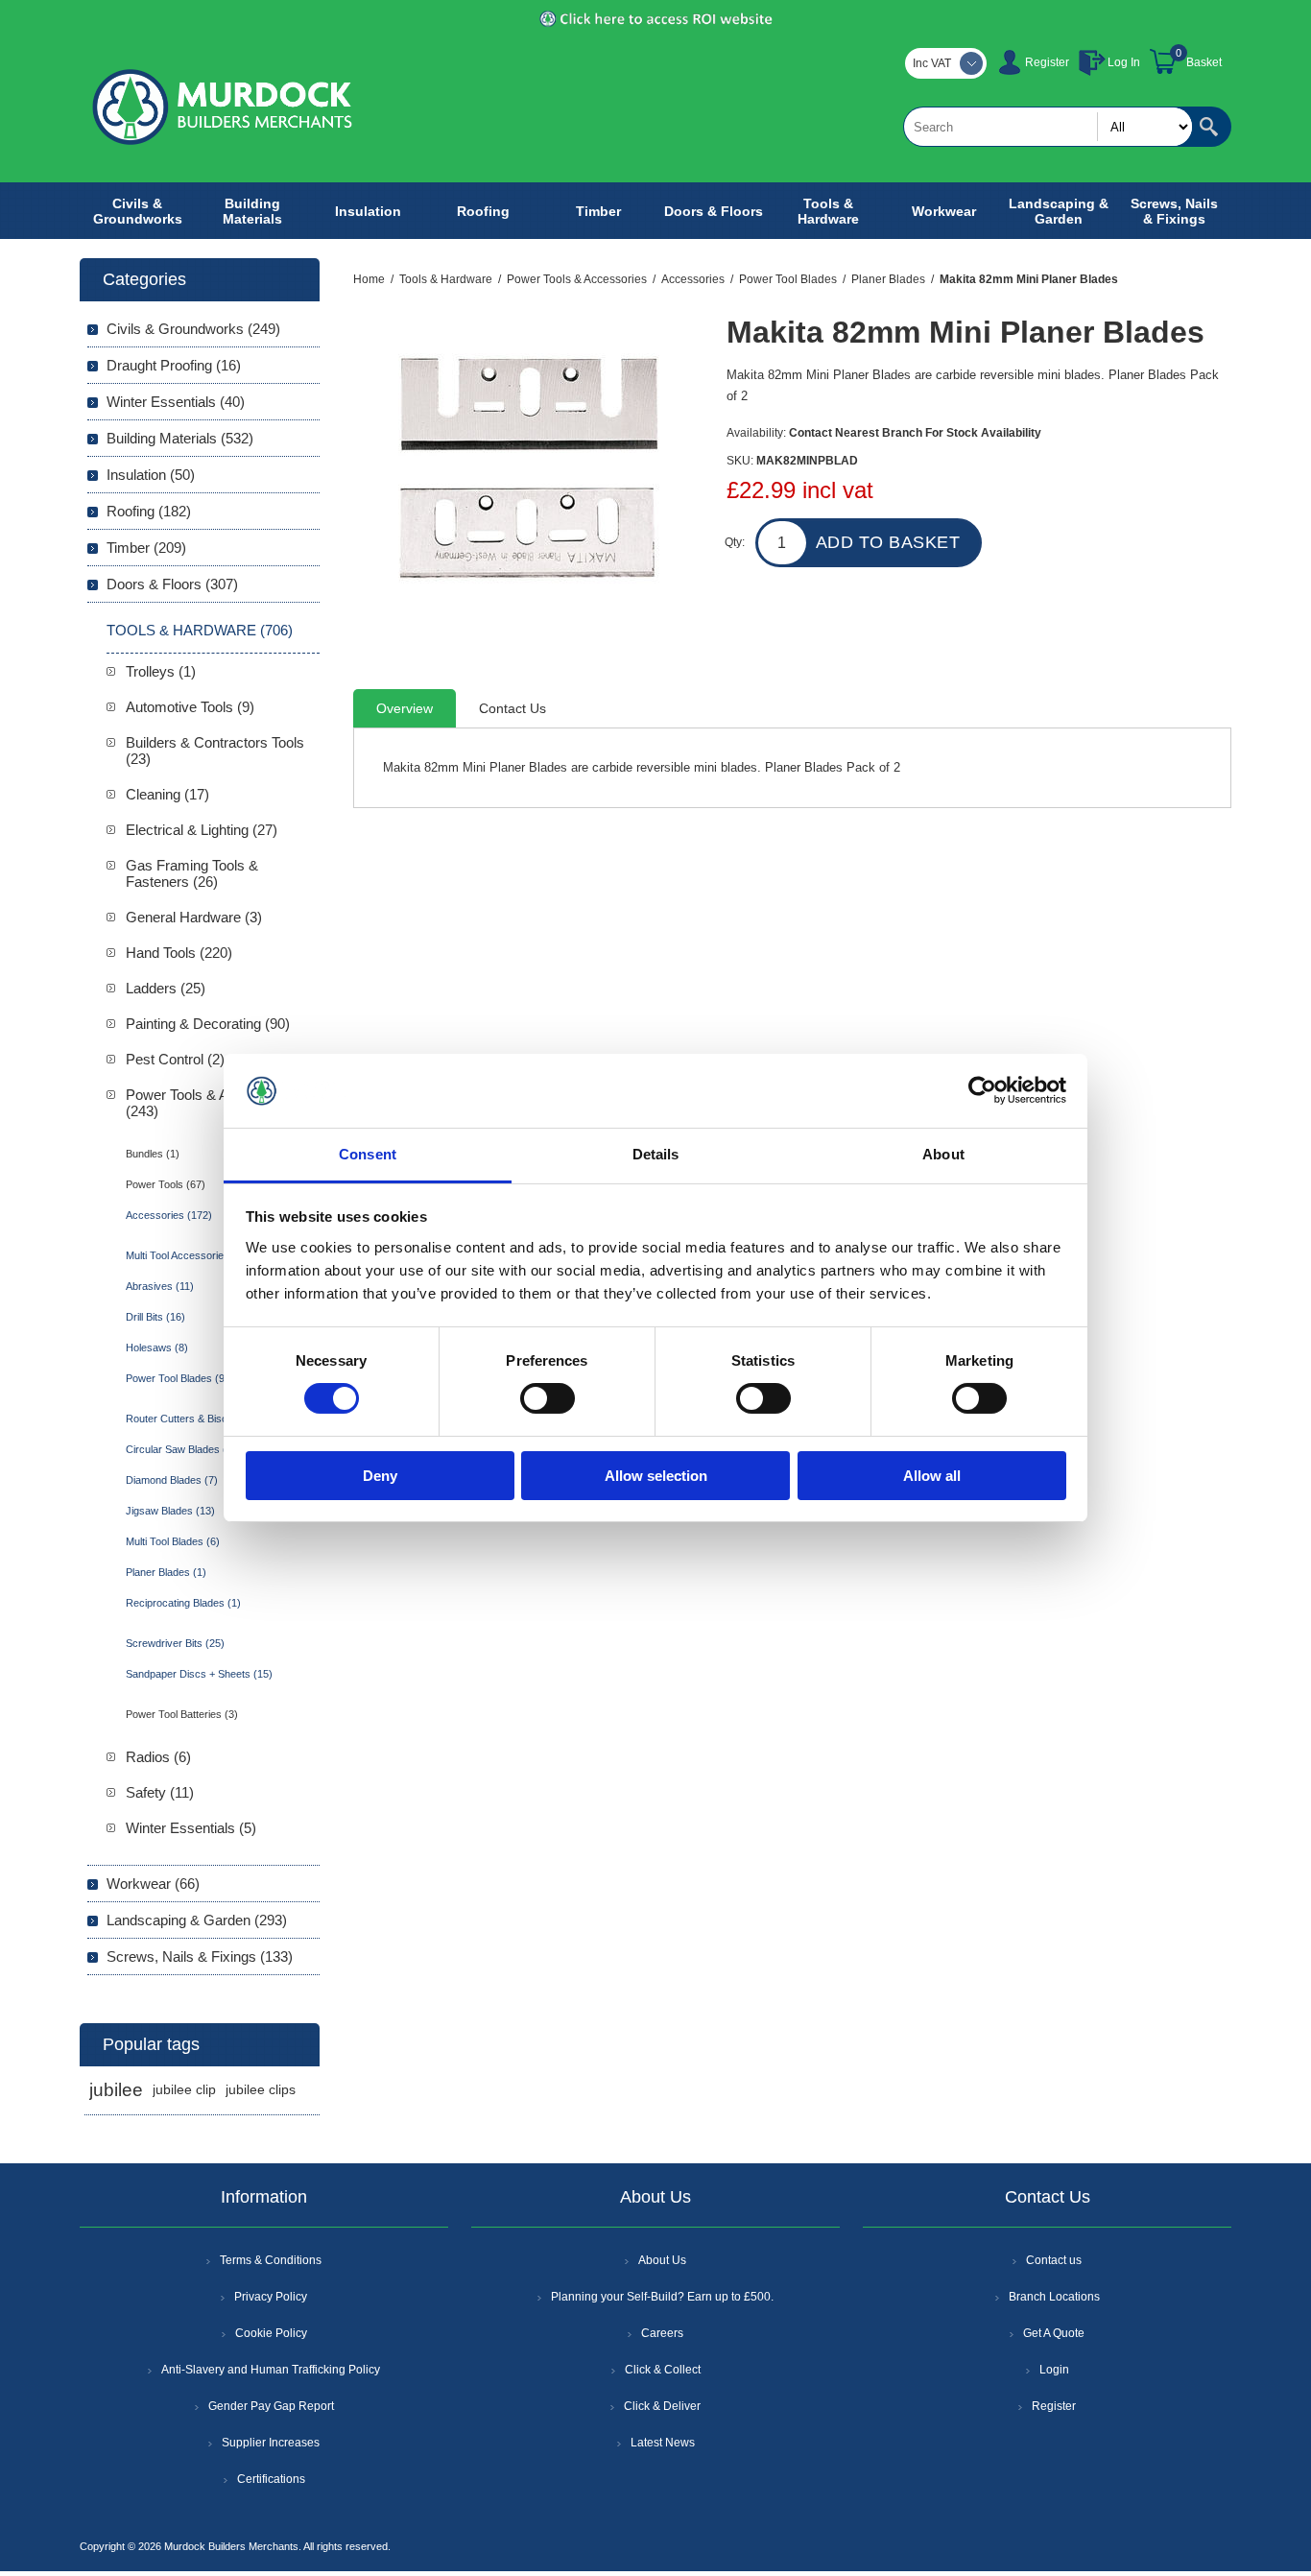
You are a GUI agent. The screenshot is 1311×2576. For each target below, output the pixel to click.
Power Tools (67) (166, 1184)
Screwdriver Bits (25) (175, 1643)
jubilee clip (184, 2090)
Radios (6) (158, 1757)
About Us (662, 2260)
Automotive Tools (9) (190, 707)
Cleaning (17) (167, 794)
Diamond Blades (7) (172, 1480)
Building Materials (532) (180, 438)
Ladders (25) (166, 988)
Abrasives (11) (160, 1286)
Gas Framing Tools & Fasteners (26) (192, 873)
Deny (380, 1476)
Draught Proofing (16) (174, 365)
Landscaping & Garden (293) (197, 1920)
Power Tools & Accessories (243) (212, 1103)
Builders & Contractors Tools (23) (215, 751)
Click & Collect (663, 2370)
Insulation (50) (151, 475)
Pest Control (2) (175, 1059)
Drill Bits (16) (155, 1317)
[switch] (548, 1398)
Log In (1124, 62)
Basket (1204, 62)
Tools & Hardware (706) (200, 630)
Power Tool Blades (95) (180, 1378)
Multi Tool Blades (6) (173, 1541)
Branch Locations (1054, 2297)
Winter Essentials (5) (191, 1828)
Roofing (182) (149, 511)
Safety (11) (160, 1792)
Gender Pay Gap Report (271, 2406)
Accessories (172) (169, 1215)
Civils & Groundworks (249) (193, 329)
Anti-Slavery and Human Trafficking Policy (271, 2370)
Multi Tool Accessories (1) (186, 1255)
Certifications (271, 2479)
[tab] (405, 708)
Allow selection (656, 1476)
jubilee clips (261, 2090)
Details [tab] (656, 1154)
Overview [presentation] (405, 708)
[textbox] (1048, 127)
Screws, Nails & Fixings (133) (200, 1956)
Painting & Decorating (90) (208, 1024)
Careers (662, 2333)
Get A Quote (1054, 2333)
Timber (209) (146, 548)
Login (1054, 2370)
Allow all (932, 1476)
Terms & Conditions (271, 2260)
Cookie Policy (271, 2333)
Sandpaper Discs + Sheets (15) (199, 1674)
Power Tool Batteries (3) (182, 1714)
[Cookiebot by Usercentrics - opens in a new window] (982, 1090)
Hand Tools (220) (179, 953)
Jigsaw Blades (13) (170, 1511)
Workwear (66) (153, 1884)
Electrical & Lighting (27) (202, 830)
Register (1047, 62)
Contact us (1054, 2260)
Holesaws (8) (157, 1348)
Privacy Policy (271, 2297)
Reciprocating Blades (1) (183, 1603)
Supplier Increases (271, 2443)
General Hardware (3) (194, 917)
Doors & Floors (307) (172, 584)
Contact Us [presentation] (512, 708)
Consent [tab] (368, 1154)
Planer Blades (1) (166, 1572)
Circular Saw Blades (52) (184, 1449)
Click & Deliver (662, 2406)
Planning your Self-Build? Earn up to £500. (662, 2297)
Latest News (663, 2443)
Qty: (735, 542)
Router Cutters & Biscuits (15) (196, 1419)
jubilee (116, 2090)
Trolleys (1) (161, 671)
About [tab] (943, 1154)
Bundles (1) (153, 1154)
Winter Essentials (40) (176, 402)
